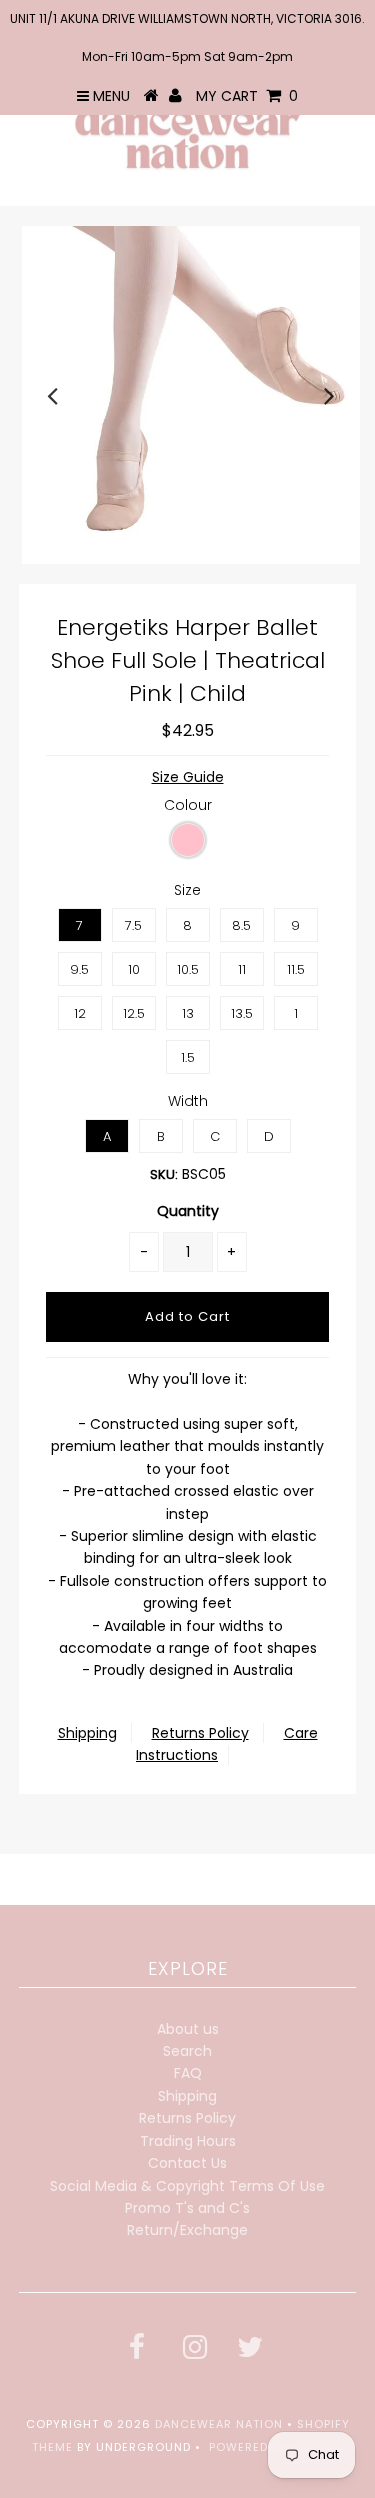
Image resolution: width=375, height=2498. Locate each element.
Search (187, 2051)
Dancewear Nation (219, 2424)
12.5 (134, 1013)
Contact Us (187, 2163)
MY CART (247, 96)
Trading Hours (188, 2141)
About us (188, 2029)
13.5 (242, 1013)
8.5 (241, 925)
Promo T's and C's (187, 2208)
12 (80, 1013)
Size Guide (188, 777)
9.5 (79, 969)
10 (134, 969)
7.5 (133, 925)
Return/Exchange (187, 2230)
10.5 (188, 969)
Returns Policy (200, 1733)
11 (242, 969)
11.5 (296, 969)
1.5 (188, 1057)
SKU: (164, 1174)
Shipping (87, 1733)
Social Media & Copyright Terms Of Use (187, 2186)
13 (188, 1013)
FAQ (188, 2073)
